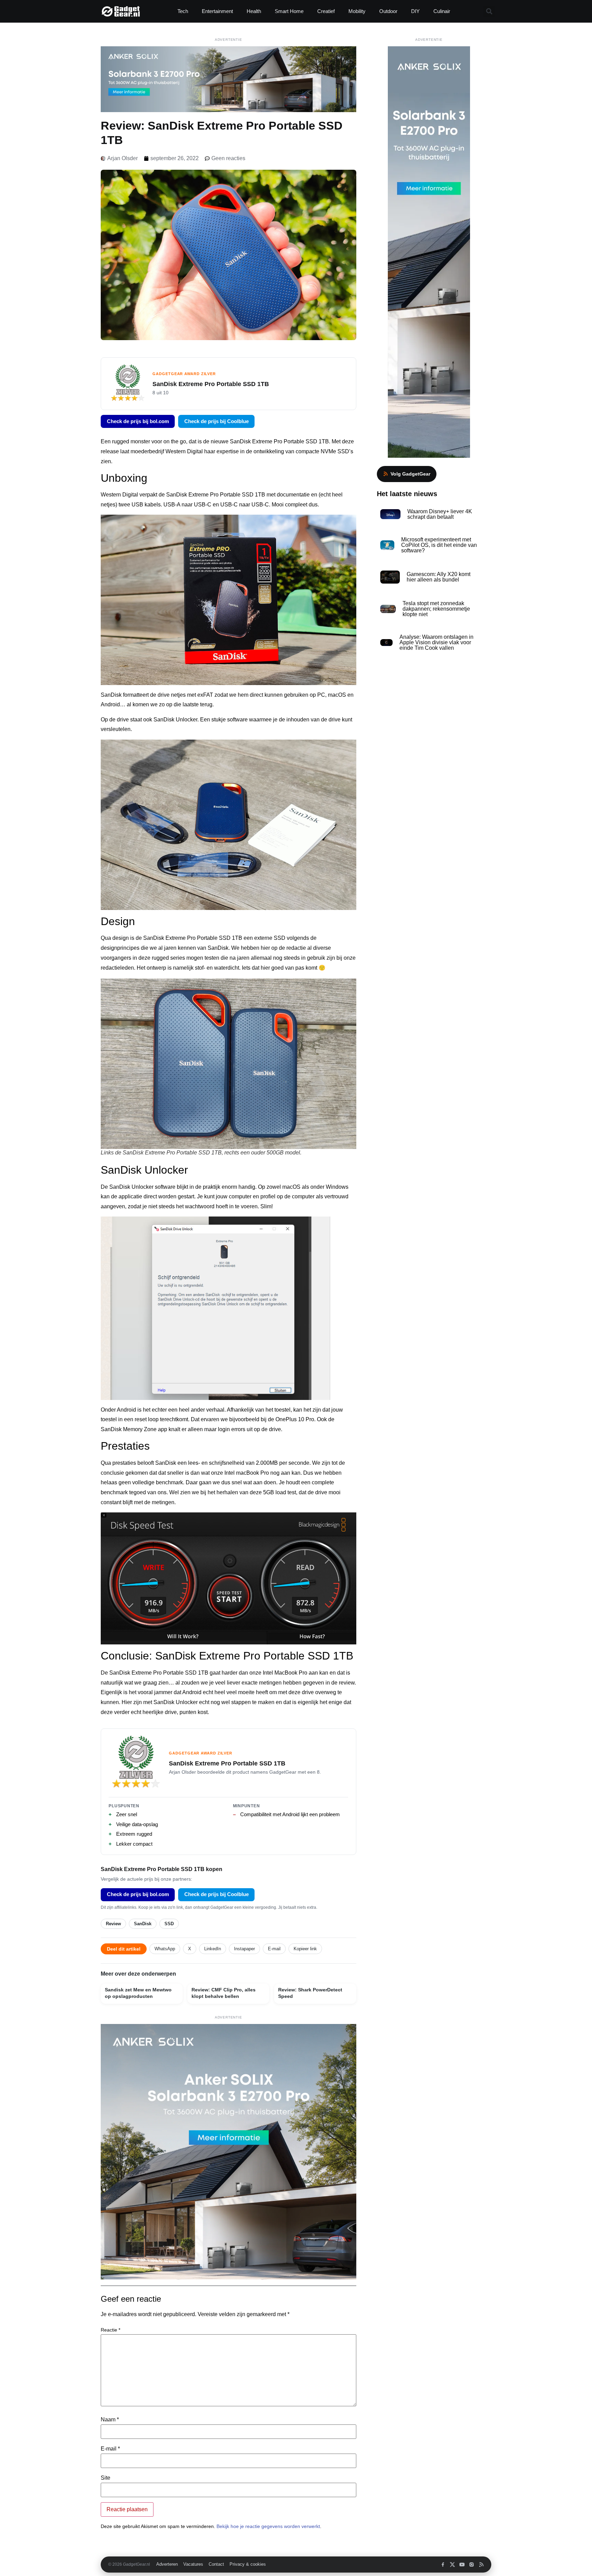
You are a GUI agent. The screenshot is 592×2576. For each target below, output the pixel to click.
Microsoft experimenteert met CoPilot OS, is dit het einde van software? (439, 545)
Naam (110, 2420)
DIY (415, 11)
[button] (489, 11)
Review (113, 1924)
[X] (452, 2565)
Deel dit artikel (124, 1949)
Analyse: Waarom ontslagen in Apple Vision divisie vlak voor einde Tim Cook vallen (436, 642)
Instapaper (244, 1949)
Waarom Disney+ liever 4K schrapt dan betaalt (440, 514)
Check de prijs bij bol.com (138, 421)
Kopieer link (305, 1949)
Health (254, 11)
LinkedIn (213, 1949)
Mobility (357, 11)
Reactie (110, 2330)
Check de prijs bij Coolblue (217, 421)
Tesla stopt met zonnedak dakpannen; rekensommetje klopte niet (436, 609)
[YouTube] (462, 2565)
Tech (183, 11)
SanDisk (143, 1924)
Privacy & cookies (248, 2564)
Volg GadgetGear (410, 474)
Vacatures (193, 2564)
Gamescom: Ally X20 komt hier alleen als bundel (439, 577)
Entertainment (217, 11)
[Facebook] (443, 2565)
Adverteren (167, 2564)
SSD (169, 1924)
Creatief (326, 11)
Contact (216, 2564)
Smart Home (289, 11)
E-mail (274, 1949)
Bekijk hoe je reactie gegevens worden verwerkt (268, 2526)
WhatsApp (165, 1949)
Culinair (442, 11)
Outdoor (388, 11)
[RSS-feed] (481, 2565)
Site (106, 2478)
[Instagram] (472, 2565)
